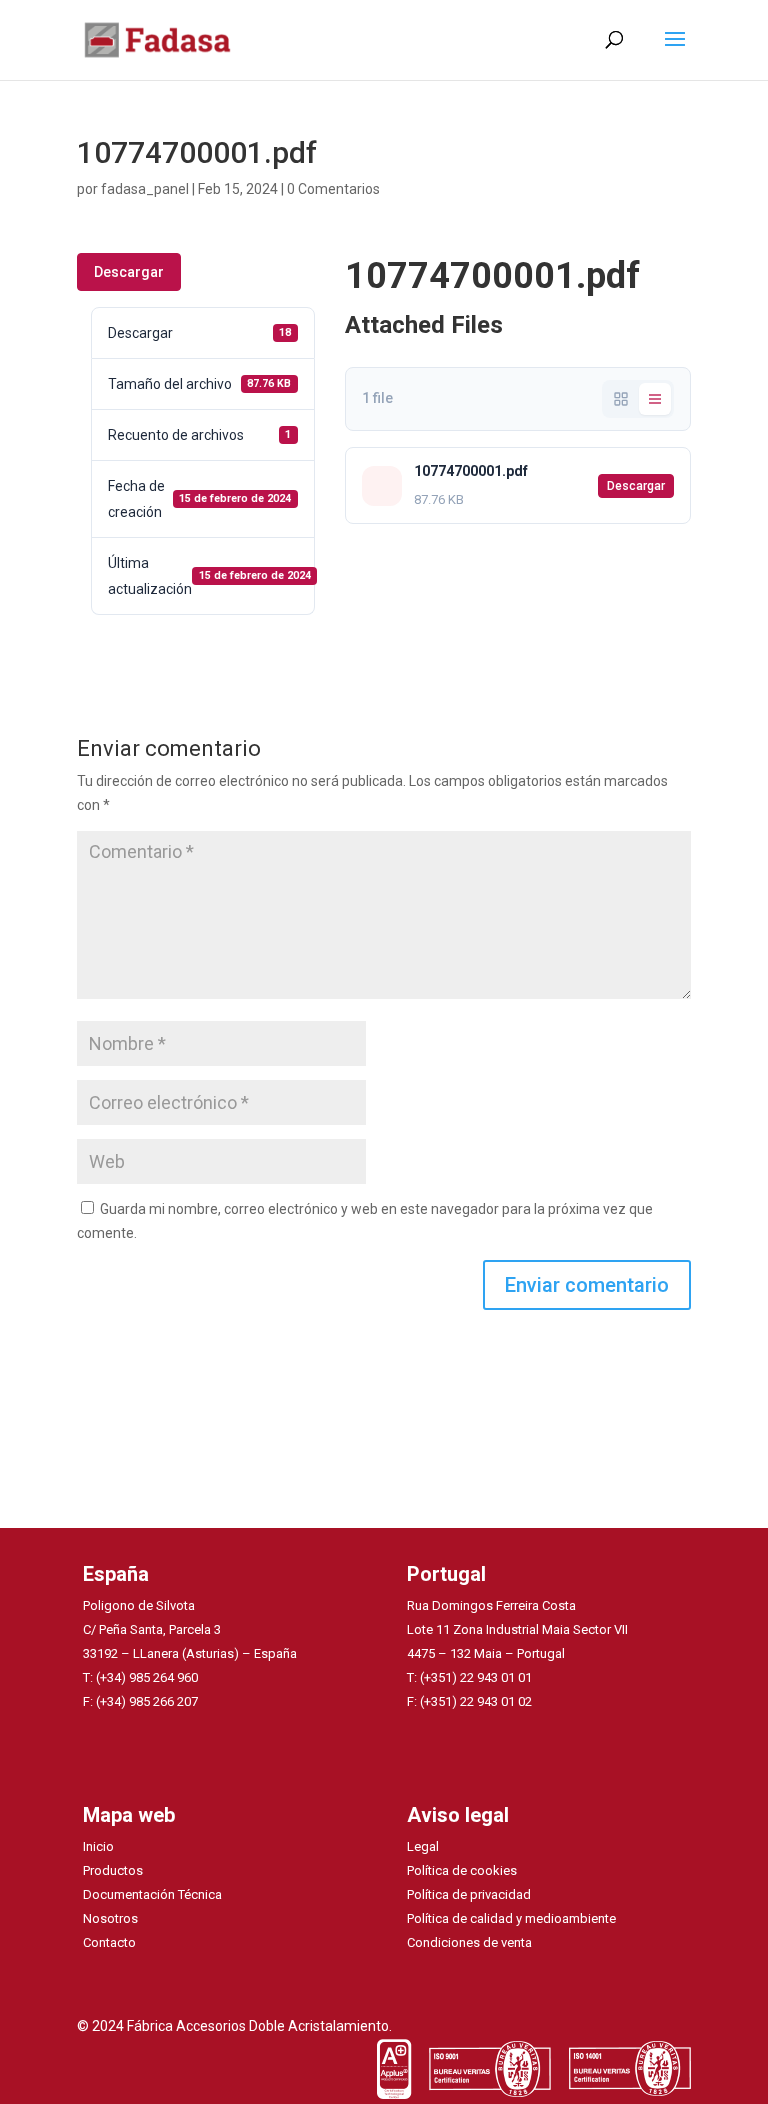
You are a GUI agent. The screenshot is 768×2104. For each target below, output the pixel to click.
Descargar (129, 272)
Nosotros (110, 1918)
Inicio (98, 1846)
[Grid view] (621, 399)
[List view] (655, 399)
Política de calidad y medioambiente (511, 1918)
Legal (423, 1846)
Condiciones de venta (469, 1942)
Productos (113, 1870)
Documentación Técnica (152, 1894)
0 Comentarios (333, 189)
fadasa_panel (145, 189)
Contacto (109, 1942)
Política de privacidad (469, 1894)
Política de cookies (462, 1870)
